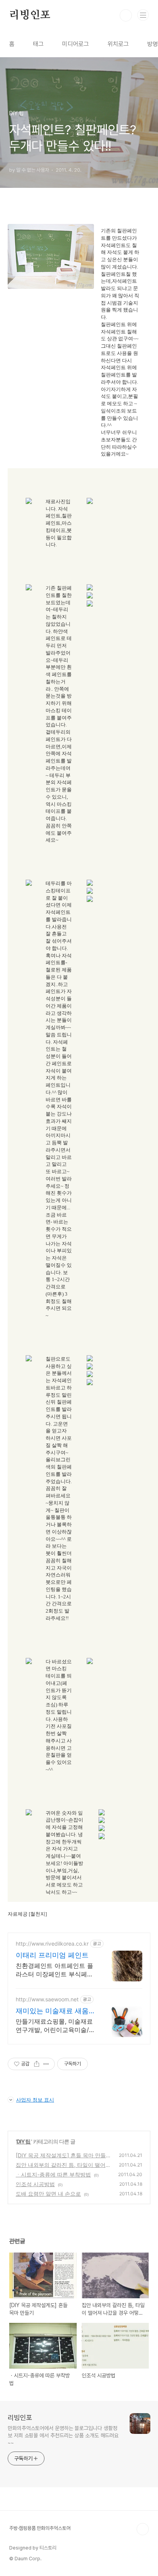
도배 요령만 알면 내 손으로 (48, 2194)
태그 (38, 44)
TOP (143, 2529)
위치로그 (118, 44)
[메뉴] (143, 15)
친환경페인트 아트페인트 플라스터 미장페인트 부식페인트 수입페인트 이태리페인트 (54, 1970)
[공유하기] (37, 2064)
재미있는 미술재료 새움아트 (56, 2011)
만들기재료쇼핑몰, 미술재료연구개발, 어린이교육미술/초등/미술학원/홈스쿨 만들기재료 (56, 2026)
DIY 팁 (24, 2141)
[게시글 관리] (46, 2064)
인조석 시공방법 (35, 2184)
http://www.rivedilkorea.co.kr (52, 1944)
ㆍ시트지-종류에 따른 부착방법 (53, 2174)
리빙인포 (30, 15)
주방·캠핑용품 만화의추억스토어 (40, 2528)
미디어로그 (76, 44)
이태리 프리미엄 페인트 (52, 1955)
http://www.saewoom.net (47, 1999)
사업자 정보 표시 (35, 2100)
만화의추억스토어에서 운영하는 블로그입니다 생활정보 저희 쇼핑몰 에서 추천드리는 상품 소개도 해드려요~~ (63, 2435)
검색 (126, 15)
